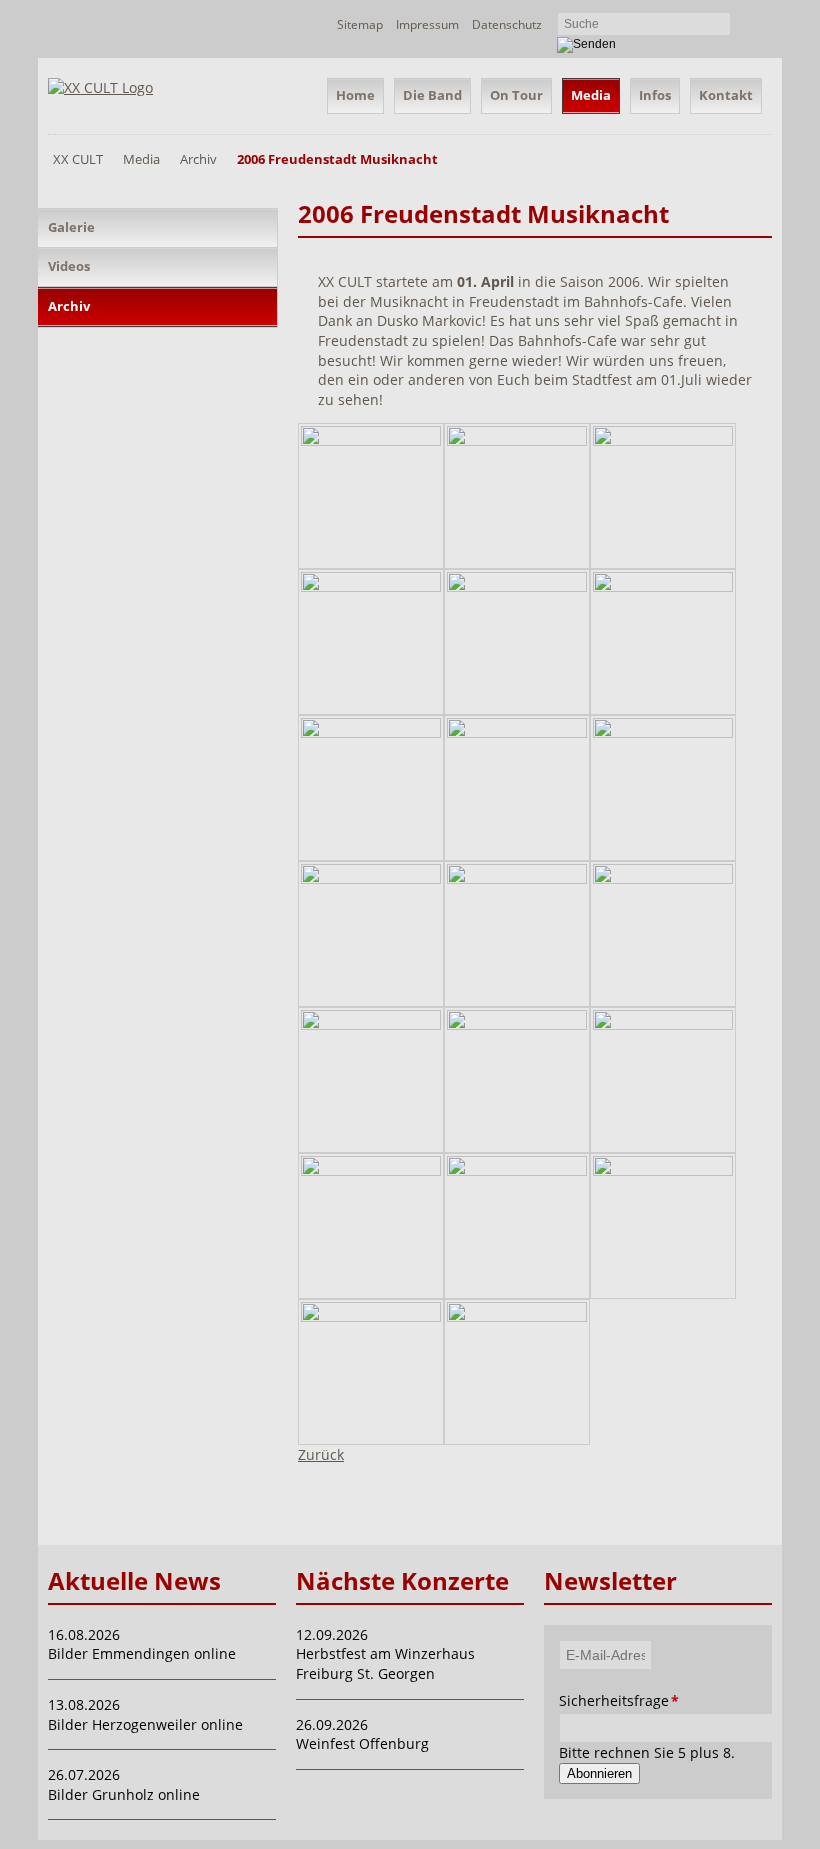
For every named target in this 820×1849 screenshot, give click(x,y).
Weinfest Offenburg (362, 1743)
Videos (69, 266)
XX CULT (78, 159)
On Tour (516, 95)
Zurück (321, 1454)
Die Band (432, 95)
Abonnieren (599, 1773)
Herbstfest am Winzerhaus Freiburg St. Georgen (385, 1663)
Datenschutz (507, 24)
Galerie (71, 227)
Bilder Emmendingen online (142, 1653)
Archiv (198, 159)
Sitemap (360, 24)
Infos (655, 95)
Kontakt (726, 95)
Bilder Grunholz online (124, 1794)
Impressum (427, 24)
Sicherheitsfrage (579, 1700)
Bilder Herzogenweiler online (145, 1724)
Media (591, 95)
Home (355, 95)
